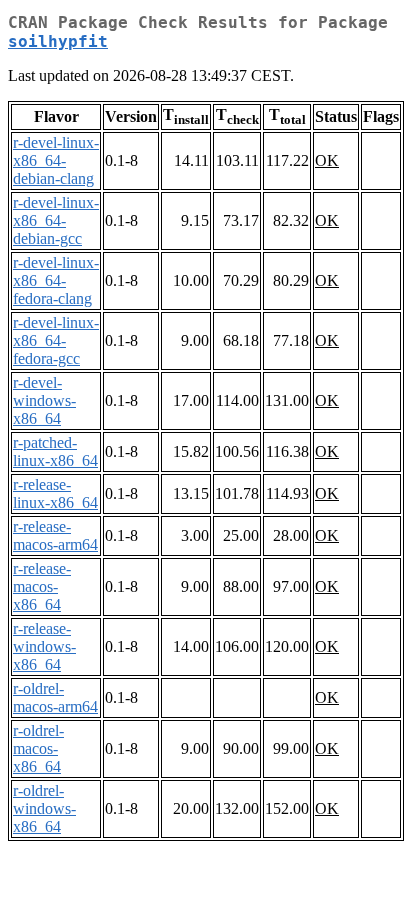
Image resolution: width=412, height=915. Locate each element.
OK (327, 160)
